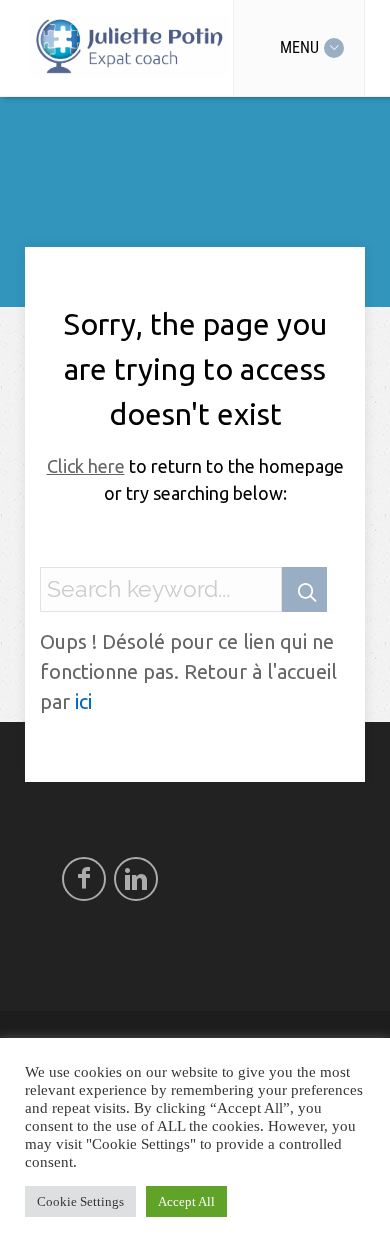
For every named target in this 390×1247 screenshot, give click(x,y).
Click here (86, 466)
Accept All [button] (186, 1201)
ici (83, 701)
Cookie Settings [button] (80, 1201)
